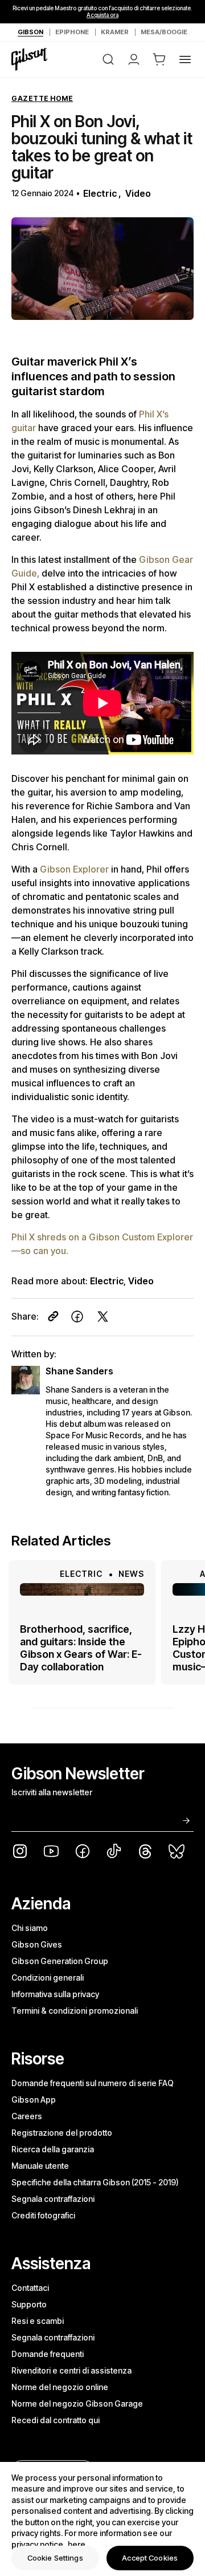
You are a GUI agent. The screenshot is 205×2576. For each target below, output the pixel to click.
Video (138, 193)
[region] (102, 2519)
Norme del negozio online (60, 2387)
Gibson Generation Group (60, 1961)
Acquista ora (102, 15)
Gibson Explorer (75, 869)
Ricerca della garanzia (53, 2149)
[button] (159, 59)
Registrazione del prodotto (62, 2133)
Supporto (29, 2304)
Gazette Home (42, 98)
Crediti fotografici (43, 2215)
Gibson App (34, 2100)
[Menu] (185, 59)
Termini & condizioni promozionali (75, 2011)
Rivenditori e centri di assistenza (71, 2370)
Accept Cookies (150, 2558)
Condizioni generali (48, 1977)
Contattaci (30, 2288)
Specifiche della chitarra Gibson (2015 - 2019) (95, 2182)
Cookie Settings (55, 2558)
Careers (27, 2116)
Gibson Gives (37, 1944)
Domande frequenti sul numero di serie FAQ (93, 2083)
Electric (100, 193)
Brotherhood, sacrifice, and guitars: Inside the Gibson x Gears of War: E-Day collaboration (81, 1648)
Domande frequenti (48, 2354)
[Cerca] (108, 59)
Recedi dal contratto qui (56, 2420)
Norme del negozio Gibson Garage (77, 2403)
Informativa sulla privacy (55, 1994)
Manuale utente (40, 2166)
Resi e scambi (38, 2321)
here (77, 2544)
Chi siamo (30, 1928)
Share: (25, 1316)
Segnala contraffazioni (53, 2199)
